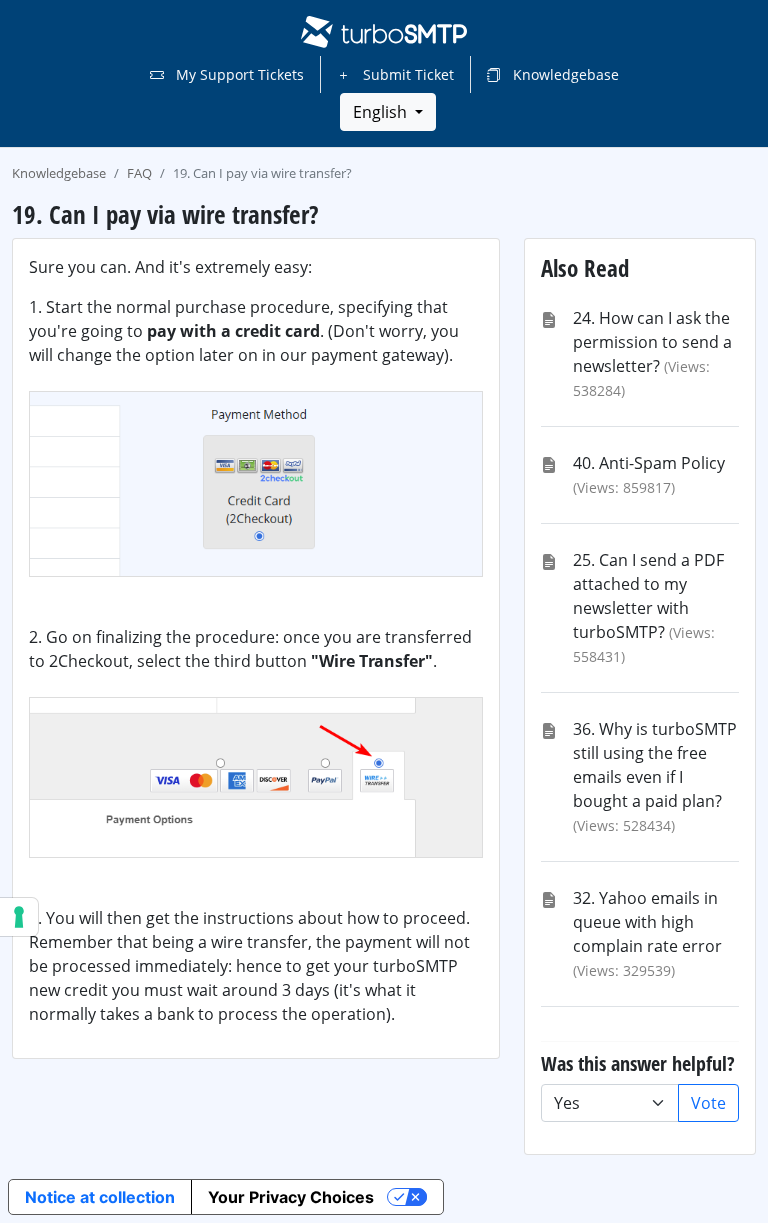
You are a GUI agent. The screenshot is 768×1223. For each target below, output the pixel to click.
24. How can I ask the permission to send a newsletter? (652, 342)
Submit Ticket (406, 74)
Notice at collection (100, 1197)
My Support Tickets (238, 74)
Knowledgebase (564, 74)
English (382, 112)
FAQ (139, 173)
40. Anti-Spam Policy (649, 463)
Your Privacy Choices (291, 1197)
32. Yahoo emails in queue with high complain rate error (647, 922)
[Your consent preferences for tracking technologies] (19, 917)
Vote (708, 1103)
